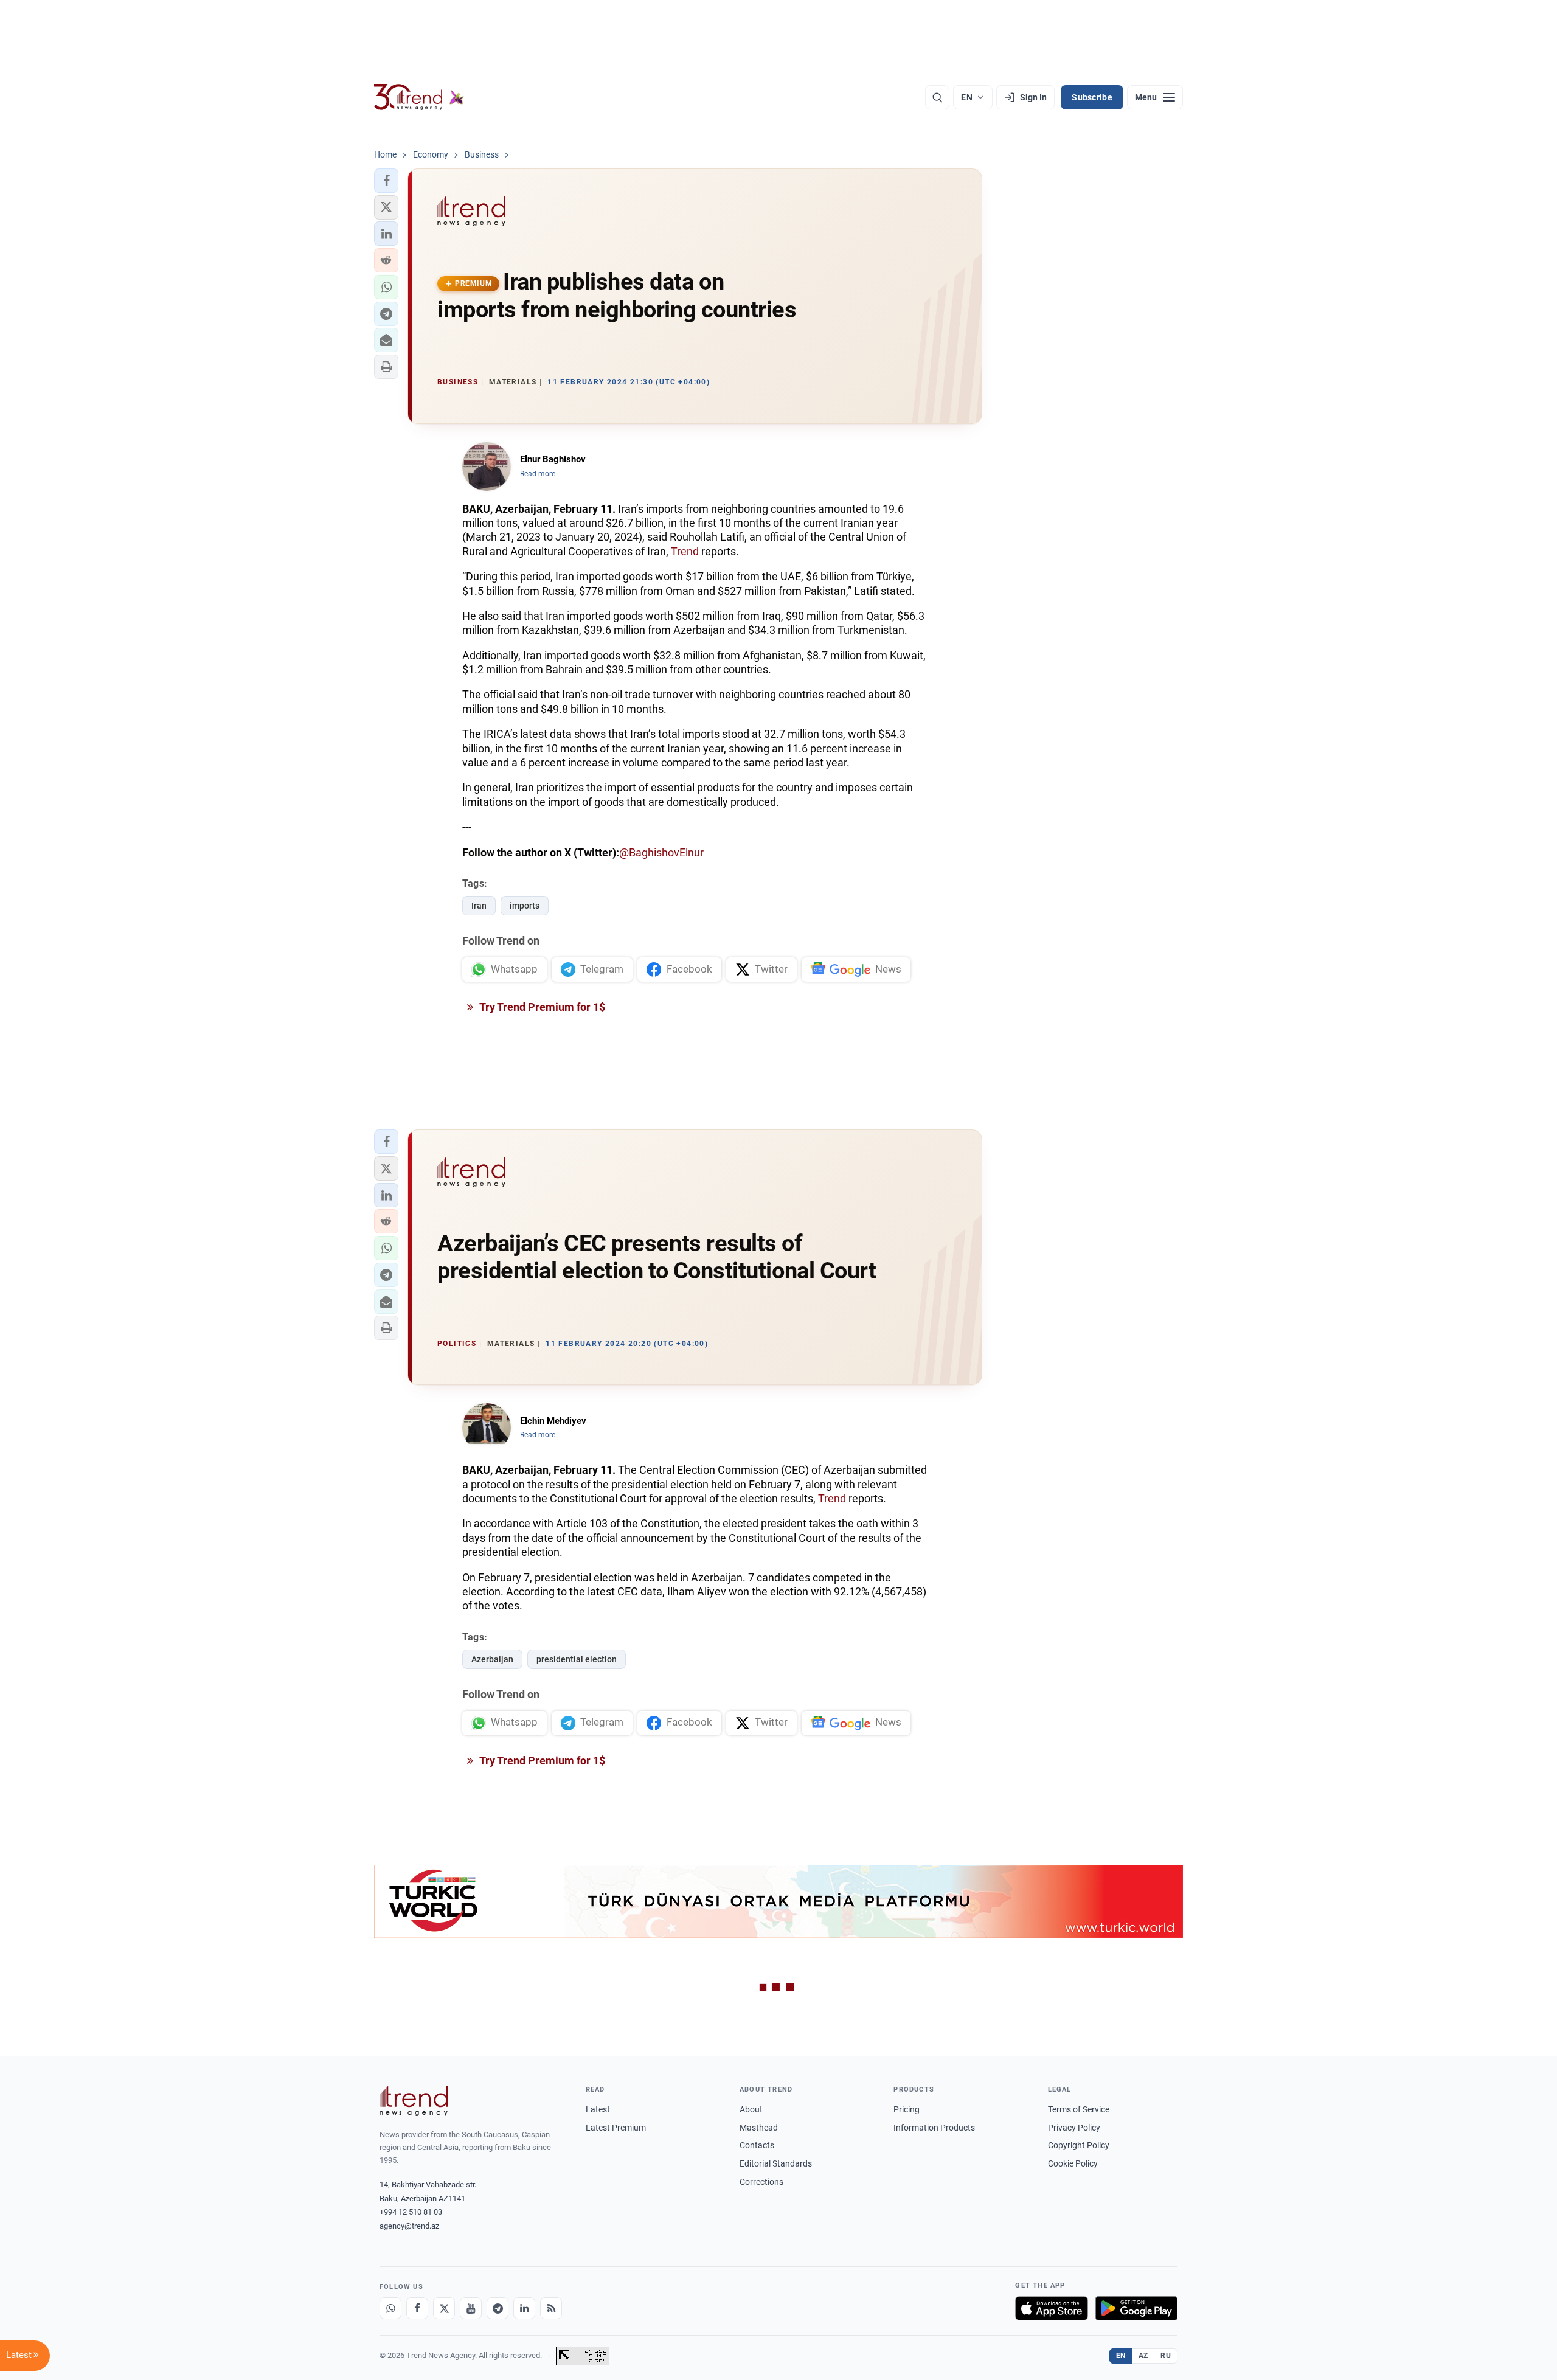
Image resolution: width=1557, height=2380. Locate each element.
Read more (538, 474)
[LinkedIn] (524, 2308)
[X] (444, 2308)
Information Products (934, 2128)
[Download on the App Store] (1052, 2308)
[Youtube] (471, 2308)
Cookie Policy (1073, 2163)
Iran (479, 906)
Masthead (759, 2128)
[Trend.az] (419, 97)
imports (525, 906)
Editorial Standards (776, 2163)
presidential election (577, 1659)
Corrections (761, 2182)
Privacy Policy (1074, 2128)
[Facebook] (417, 2308)
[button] (386, 181)
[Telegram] (498, 2308)
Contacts (757, 2145)
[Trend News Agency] (414, 2101)
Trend (685, 551)
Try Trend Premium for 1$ (541, 1007)
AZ (1143, 2356)
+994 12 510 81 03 (411, 2212)
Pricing (907, 2109)
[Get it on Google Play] (1136, 2308)
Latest (598, 2109)
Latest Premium (616, 2128)
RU (1166, 2356)
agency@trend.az (409, 2226)
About (751, 2109)
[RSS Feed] (551, 2308)
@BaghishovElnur (661, 852)
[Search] (937, 97)
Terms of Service (1079, 2109)
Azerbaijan (492, 1659)
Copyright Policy (1079, 2145)
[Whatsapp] (390, 2308)
